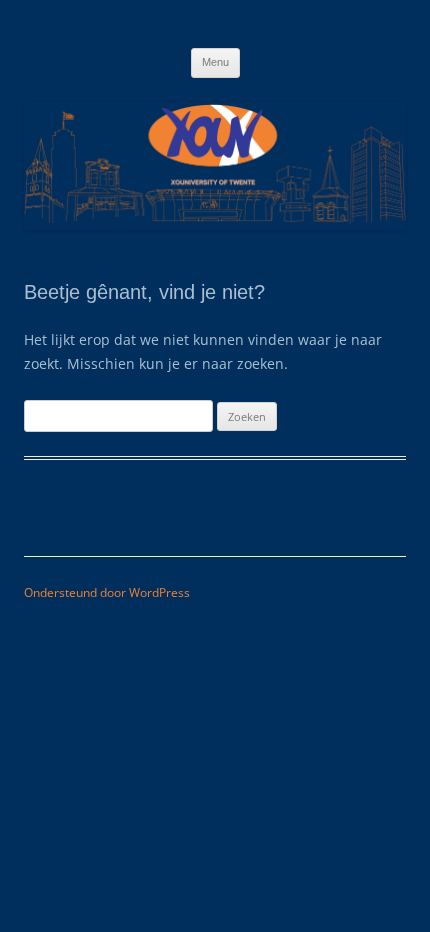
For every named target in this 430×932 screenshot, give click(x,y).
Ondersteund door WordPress (107, 592)
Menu (215, 62)
